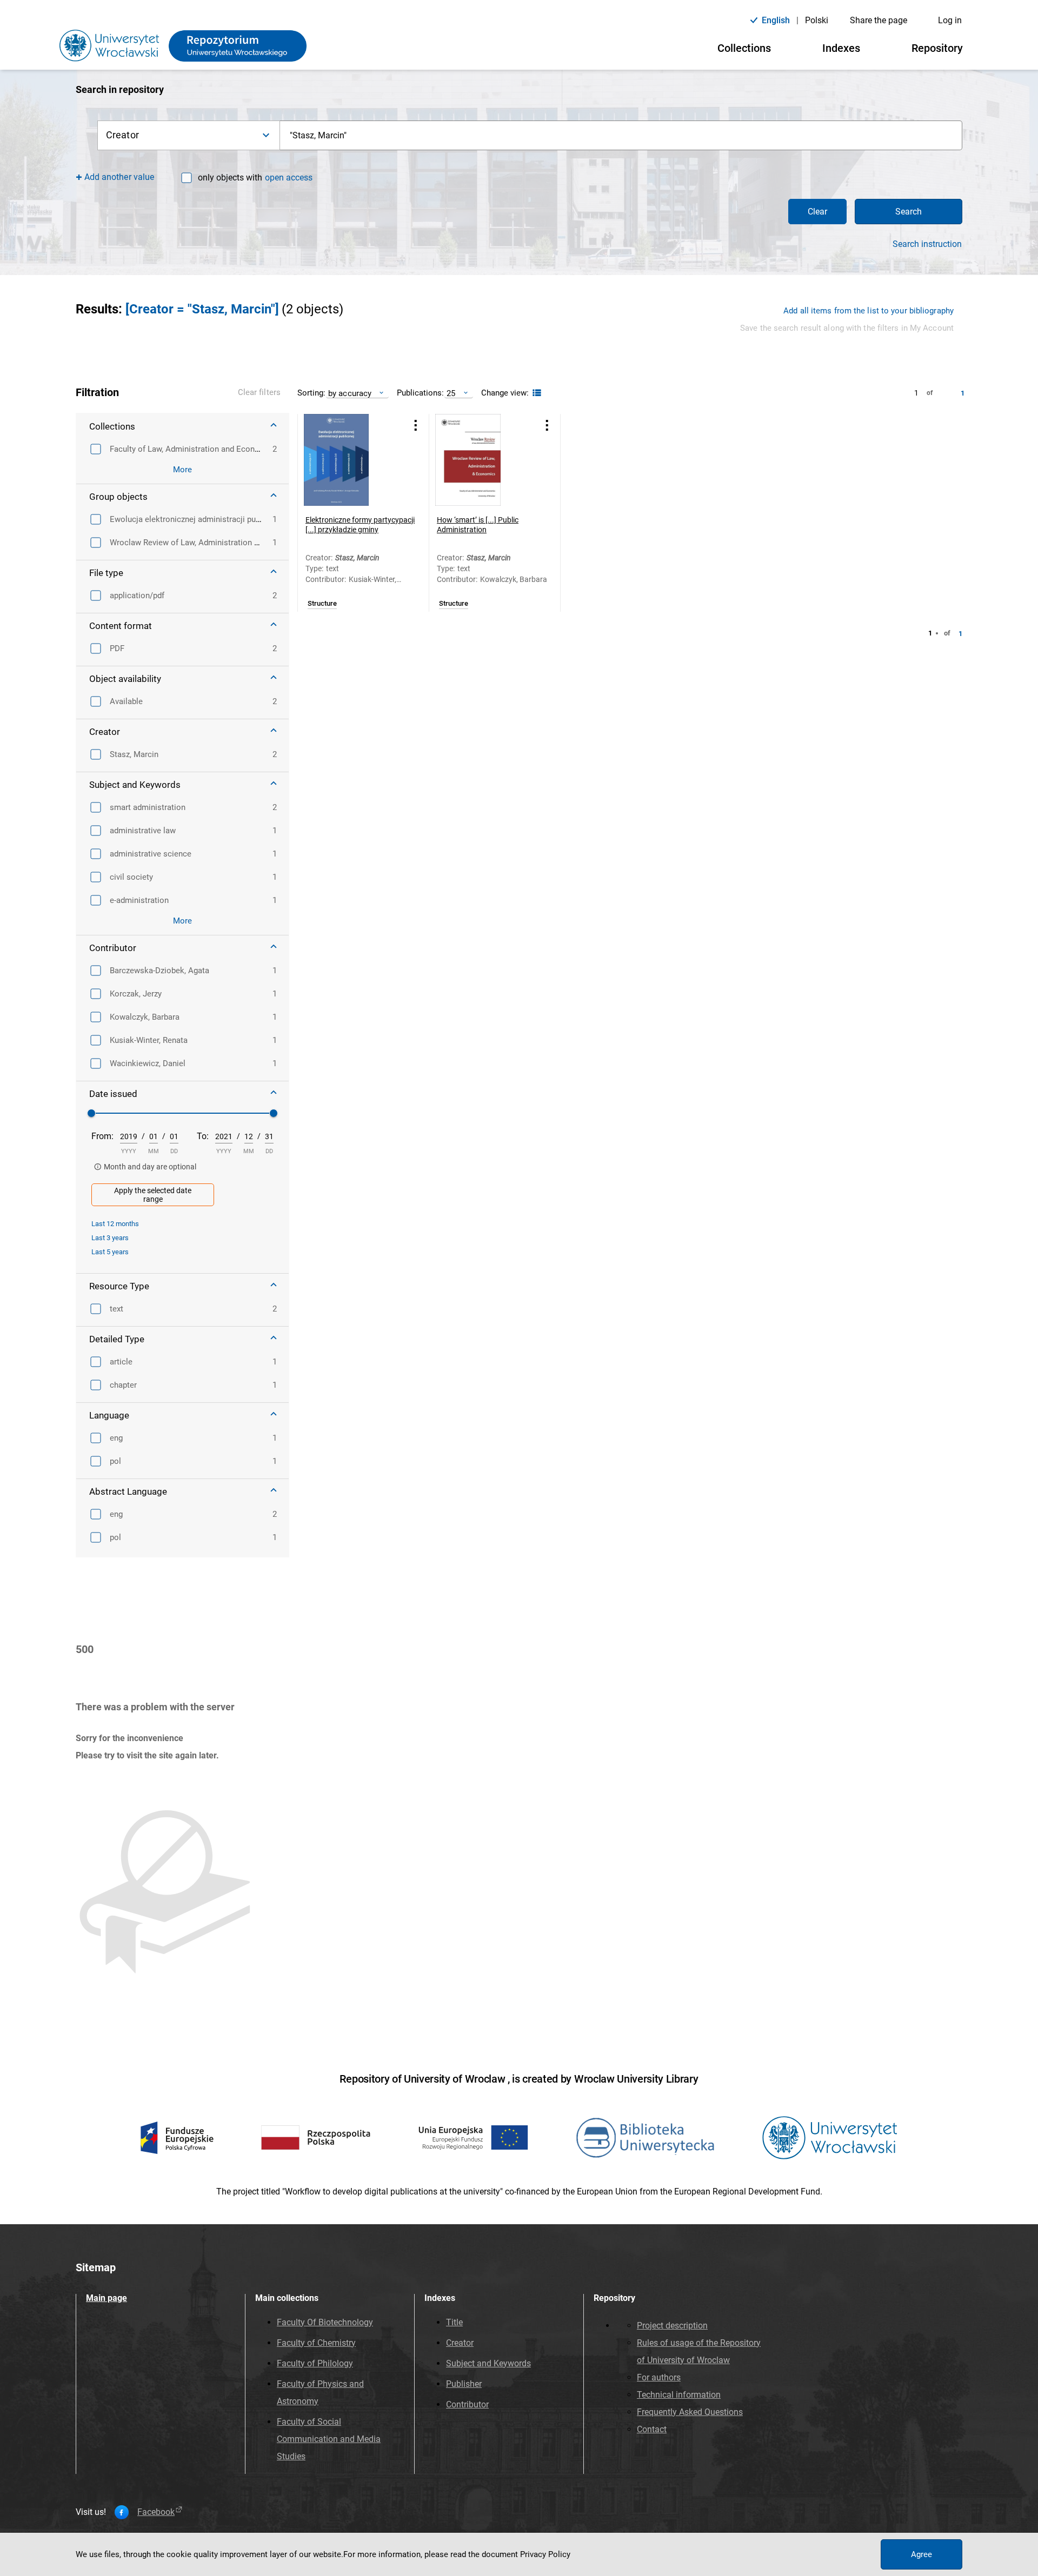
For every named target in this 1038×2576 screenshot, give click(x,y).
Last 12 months (115, 1224)
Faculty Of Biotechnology (325, 2322)
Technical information (679, 2395)
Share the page (879, 20)
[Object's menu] (416, 426)
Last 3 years (110, 1238)
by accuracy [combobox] (350, 393)
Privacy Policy (545, 2554)
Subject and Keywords (488, 2363)
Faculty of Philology (315, 2363)
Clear (817, 212)
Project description (672, 2326)
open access (289, 178)
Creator (460, 2343)
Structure (322, 604)
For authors (659, 2377)
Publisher (464, 2384)
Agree (921, 2554)
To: (203, 1136)
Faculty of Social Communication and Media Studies (329, 2439)
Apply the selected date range (153, 1195)
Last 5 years (110, 1252)
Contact (652, 2429)
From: (102, 1136)
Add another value (119, 177)
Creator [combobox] (122, 135)
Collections (744, 48)
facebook (156, 2512)
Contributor (467, 2404)
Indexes (841, 48)
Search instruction (927, 244)
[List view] (535, 393)
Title (454, 2322)
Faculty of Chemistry (316, 2343)
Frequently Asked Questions (690, 2412)
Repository (937, 48)
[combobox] (621, 135)
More (182, 470)
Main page (107, 2298)
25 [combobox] (451, 393)
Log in (950, 20)
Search (909, 212)
